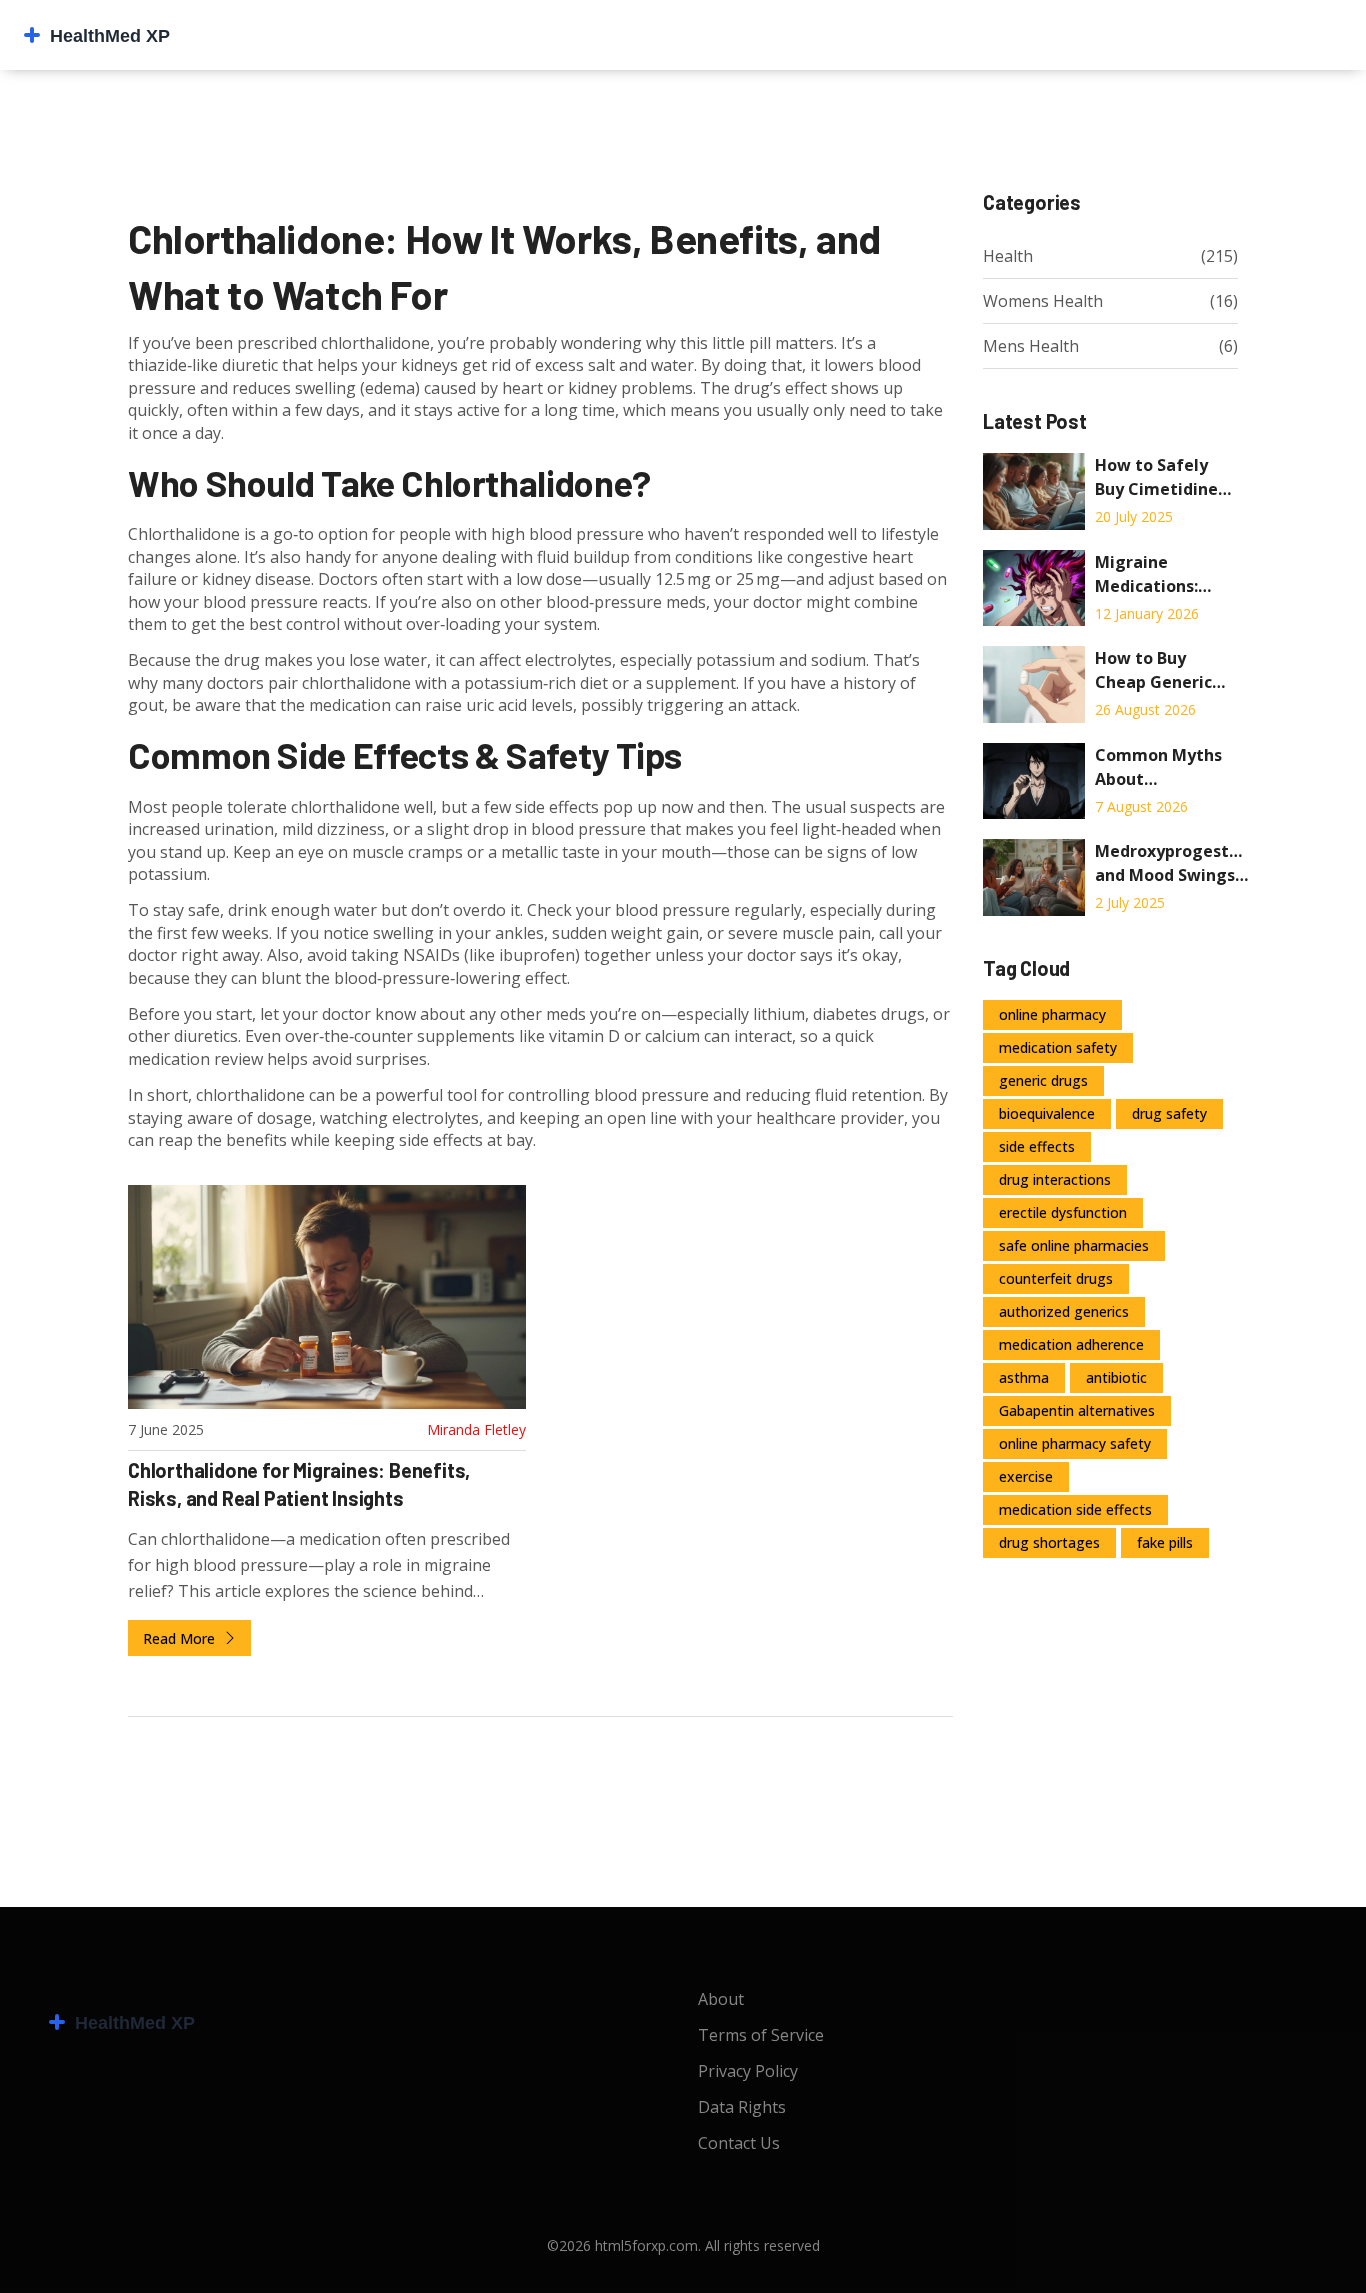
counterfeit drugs (1056, 1278)
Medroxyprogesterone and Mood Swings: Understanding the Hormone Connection (1171, 863)
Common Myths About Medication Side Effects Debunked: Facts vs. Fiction (1166, 767)
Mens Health (1031, 346)
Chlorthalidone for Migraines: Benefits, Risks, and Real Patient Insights (299, 1484)
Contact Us (739, 2143)
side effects (1037, 1146)
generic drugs (1043, 1080)
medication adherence (1071, 1344)
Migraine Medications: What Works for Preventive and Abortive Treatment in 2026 (1158, 574)
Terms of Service (761, 2035)
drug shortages (1049, 1542)
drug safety (1169, 1113)
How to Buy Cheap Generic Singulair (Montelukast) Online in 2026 (1153, 670)
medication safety (1058, 1047)
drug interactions (1055, 1179)
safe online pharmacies (1074, 1245)
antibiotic (1116, 1377)
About (721, 1999)
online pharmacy (1052, 1014)
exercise (1026, 1476)
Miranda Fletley (476, 1429)
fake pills (1165, 1542)
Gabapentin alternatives (1077, 1410)
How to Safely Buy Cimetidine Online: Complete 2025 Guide (1165, 477)
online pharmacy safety (1075, 1443)
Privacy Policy (748, 2071)
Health (1008, 256)
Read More (181, 1638)
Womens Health (1043, 301)
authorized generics (1064, 1311)
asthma (1024, 1377)
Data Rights (742, 2107)
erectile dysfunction (1063, 1212)
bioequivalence (1047, 1113)
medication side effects (1075, 1509)
